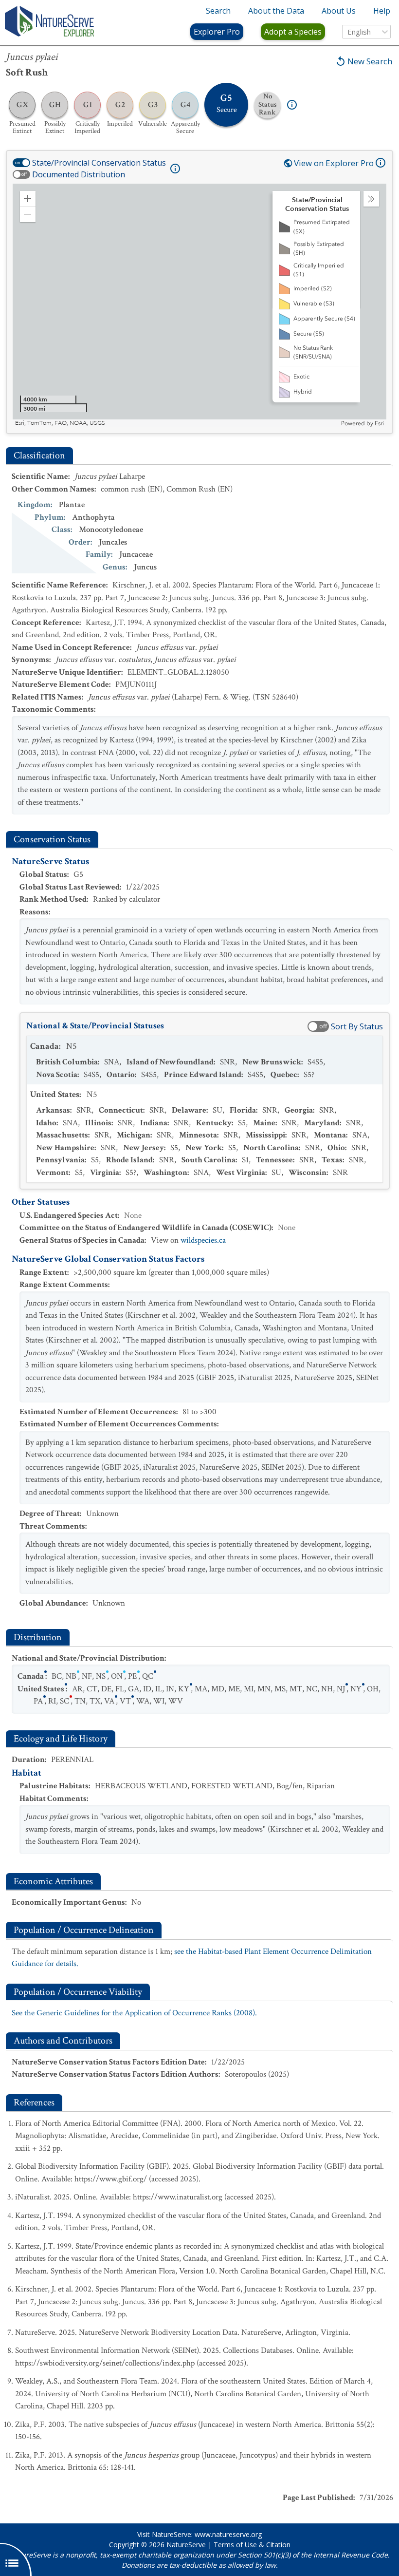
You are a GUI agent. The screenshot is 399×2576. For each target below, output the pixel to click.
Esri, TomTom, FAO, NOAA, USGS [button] (60, 423)
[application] (199, 305)
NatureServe (186, 2545)
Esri (379, 423)
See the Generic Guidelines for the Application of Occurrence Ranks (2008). (134, 2013)
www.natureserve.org (228, 2534)
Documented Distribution (79, 174)
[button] (28, 199)
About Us (339, 11)
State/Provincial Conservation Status (99, 163)
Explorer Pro (217, 32)
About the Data (276, 11)
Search (218, 11)
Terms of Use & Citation (252, 2545)
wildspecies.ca (203, 1240)
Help (382, 11)
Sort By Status (357, 1026)
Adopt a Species (293, 32)
